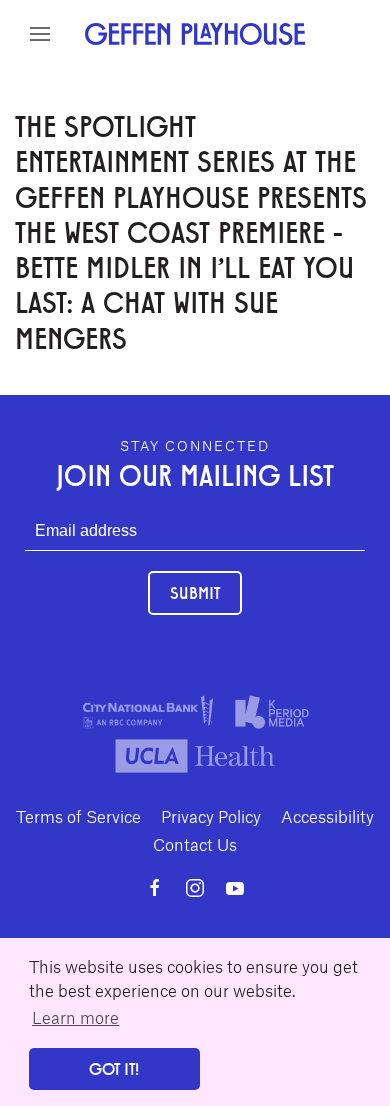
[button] (40, 34)
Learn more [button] (75, 1017)
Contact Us (195, 844)
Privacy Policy (211, 816)
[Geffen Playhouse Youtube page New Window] (235, 888)
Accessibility (327, 816)
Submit (195, 592)
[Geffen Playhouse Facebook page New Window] (155, 888)
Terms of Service (78, 816)
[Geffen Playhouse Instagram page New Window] (195, 888)
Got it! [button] (114, 1068)
